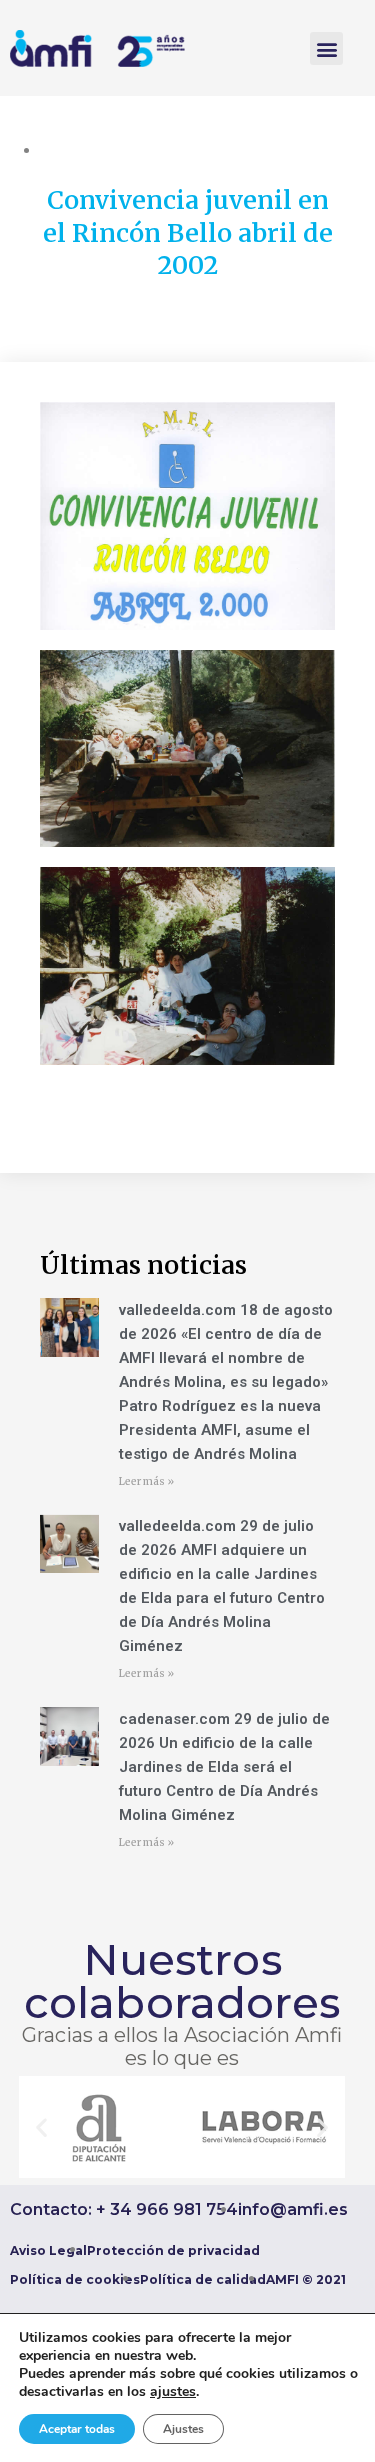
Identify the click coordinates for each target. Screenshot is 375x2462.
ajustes (173, 2392)
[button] (326, 48)
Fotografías (78, 150)
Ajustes (183, 2429)
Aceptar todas (77, 2429)
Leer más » (146, 1481)
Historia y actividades (194, 150)
